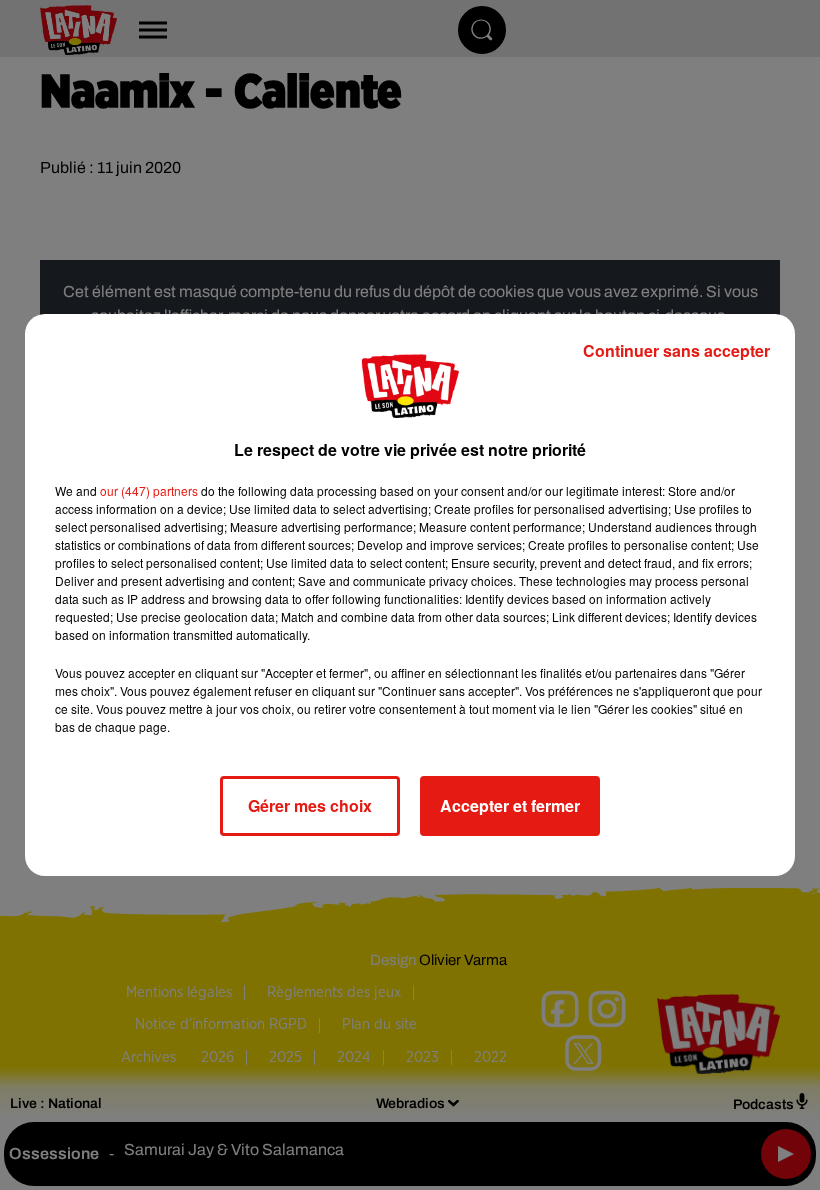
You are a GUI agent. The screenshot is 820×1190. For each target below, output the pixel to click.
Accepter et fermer (510, 805)
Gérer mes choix (310, 805)
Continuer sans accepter (676, 350)
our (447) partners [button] (149, 490)
